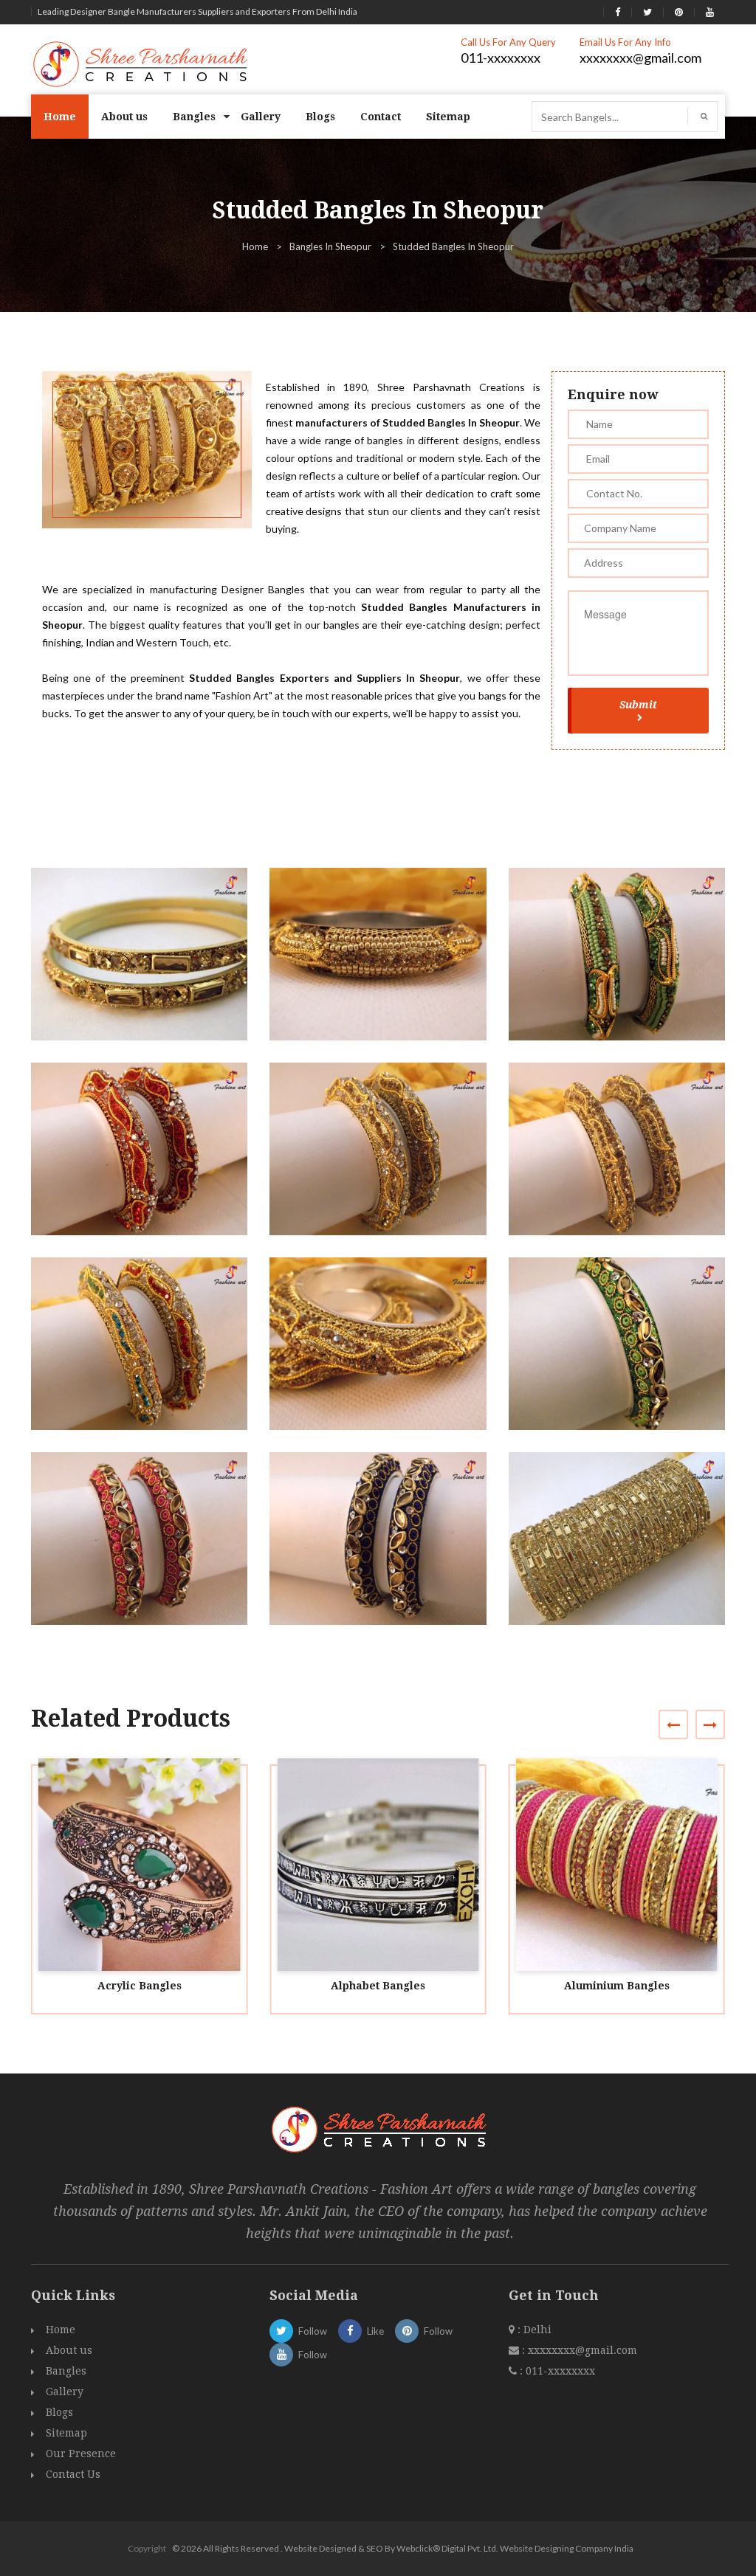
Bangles (194, 117)
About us (124, 117)
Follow (313, 2331)
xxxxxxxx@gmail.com (640, 58)
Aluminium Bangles (617, 1986)
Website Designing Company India (567, 2548)
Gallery (261, 117)
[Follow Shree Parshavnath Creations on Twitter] (647, 12)
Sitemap (448, 117)
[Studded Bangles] (146, 968)
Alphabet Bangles (378, 1986)
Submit (638, 705)
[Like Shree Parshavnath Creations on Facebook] (618, 12)
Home (60, 117)
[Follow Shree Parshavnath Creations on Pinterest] (679, 12)
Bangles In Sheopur (330, 246)
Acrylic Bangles (140, 1986)
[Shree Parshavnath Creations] (141, 63)
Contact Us (73, 2474)
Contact (381, 117)
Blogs (320, 117)
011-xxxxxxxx (501, 58)
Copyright (147, 2548)
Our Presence (81, 2454)
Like (375, 2331)
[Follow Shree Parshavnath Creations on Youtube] (710, 12)
